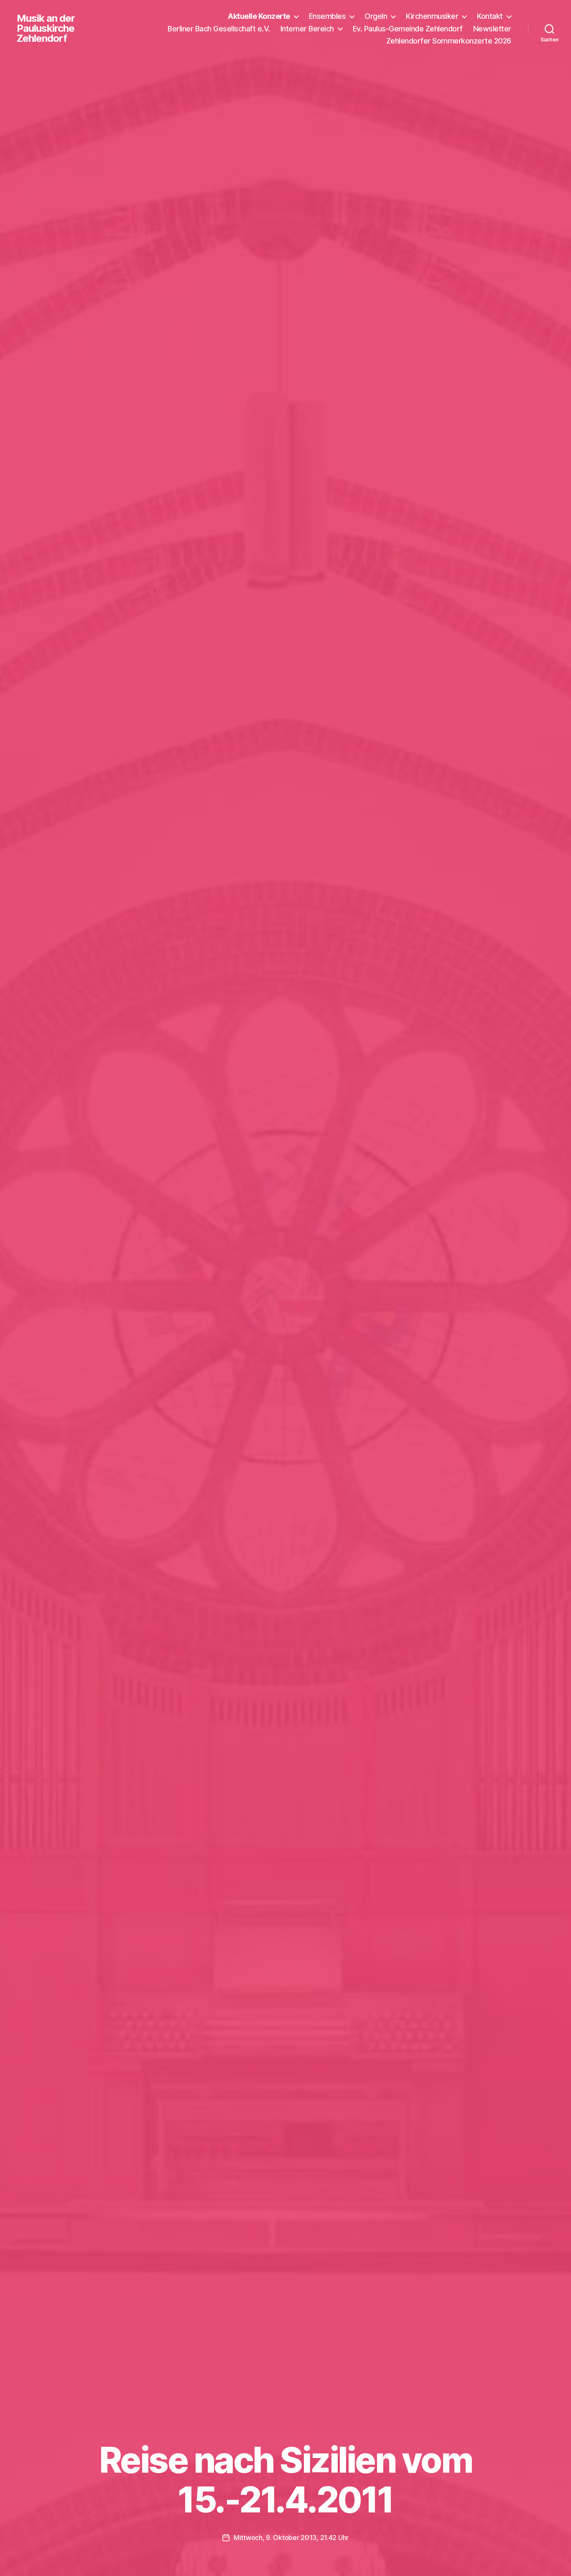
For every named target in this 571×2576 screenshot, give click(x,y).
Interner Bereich (307, 29)
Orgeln (376, 16)
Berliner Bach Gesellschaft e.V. (219, 29)
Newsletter (492, 29)
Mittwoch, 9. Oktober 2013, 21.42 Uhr (291, 2538)
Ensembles (328, 16)
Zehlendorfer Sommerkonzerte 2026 (449, 41)
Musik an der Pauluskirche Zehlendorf (46, 28)
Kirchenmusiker (432, 16)
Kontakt (490, 16)
